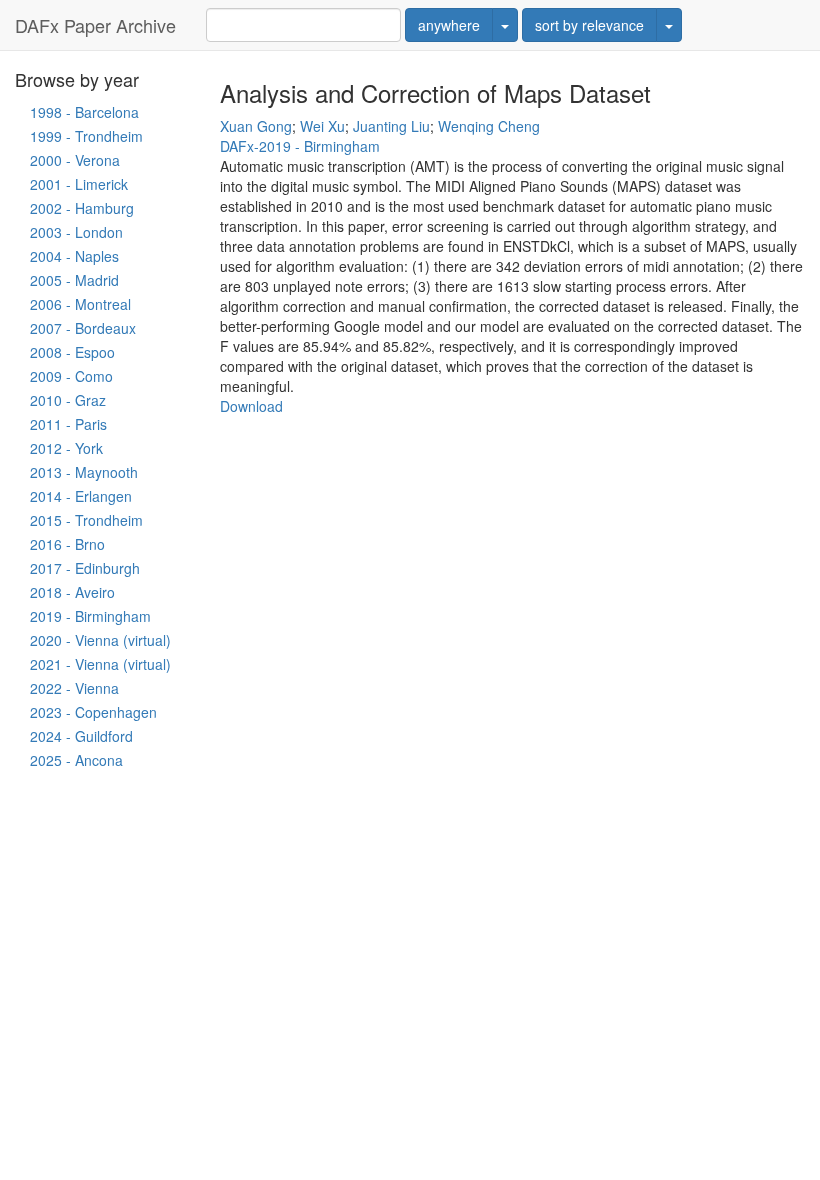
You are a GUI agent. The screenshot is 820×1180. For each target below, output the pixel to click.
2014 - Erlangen (81, 496)
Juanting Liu (391, 126)
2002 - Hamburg (82, 208)
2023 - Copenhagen (93, 712)
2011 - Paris (68, 424)
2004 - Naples (74, 256)
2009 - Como (71, 376)
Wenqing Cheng (489, 126)
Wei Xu (322, 126)
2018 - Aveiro (72, 592)
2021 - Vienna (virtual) (100, 664)
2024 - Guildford (81, 736)
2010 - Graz (68, 400)
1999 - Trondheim (86, 136)
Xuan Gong (256, 126)
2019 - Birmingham (90, 616)
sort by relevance (589, 25)
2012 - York (66, 448)
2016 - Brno (67, 544)
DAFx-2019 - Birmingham (300, 146)
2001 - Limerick (79, 184)
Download (251, 406)
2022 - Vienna (74, 688)
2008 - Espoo (72, 352)
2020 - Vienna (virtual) (100, 640)
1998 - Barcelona (84, 112)
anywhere (449, 25)
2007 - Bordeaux (83, 328)
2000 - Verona (75, 160)
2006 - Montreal (80, 304)
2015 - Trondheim (86, 520)
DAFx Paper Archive (95, 25)
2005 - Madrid (74, 280)
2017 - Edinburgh (85, 568)
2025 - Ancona (76, 760)
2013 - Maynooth (84, 472)
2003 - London (76, 232)
